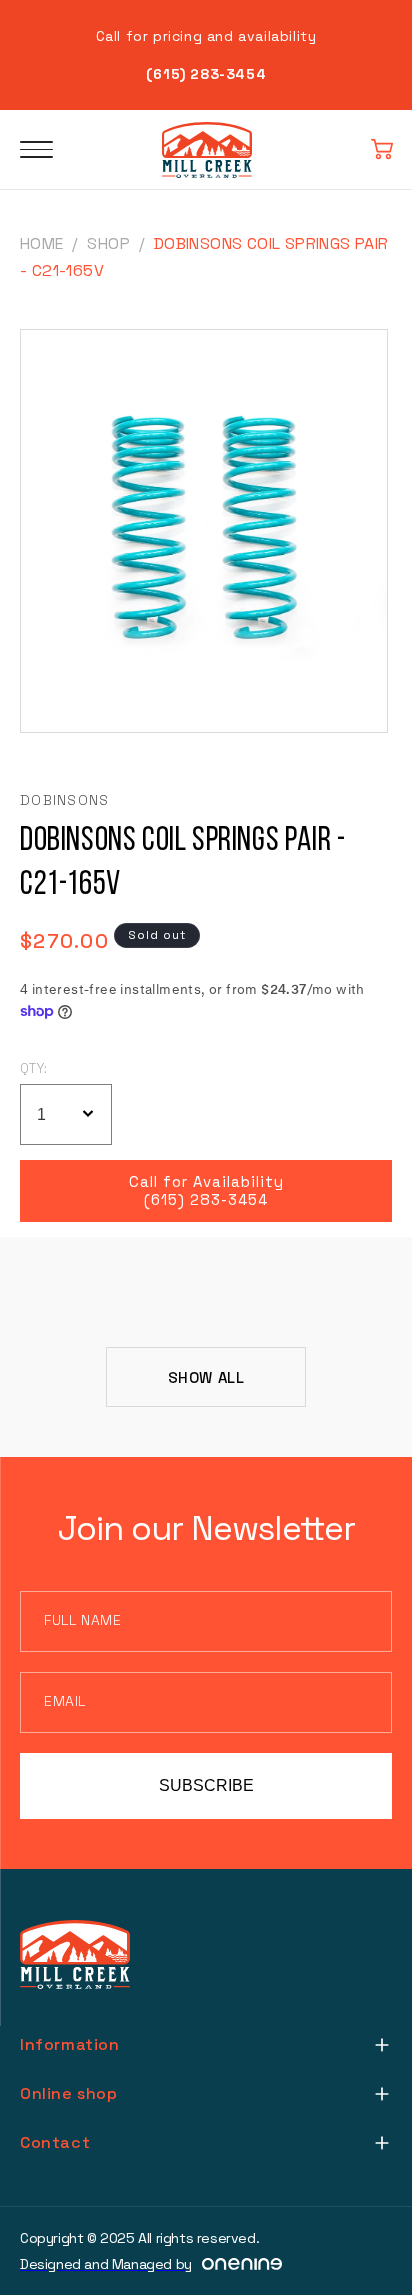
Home (42, 243)
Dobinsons (65, 800)
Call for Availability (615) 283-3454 (206, 1191)
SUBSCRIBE (206, 1785)
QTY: (34, 1068)
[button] (382, 150)
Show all (206, 1377)
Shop (108, 243)
